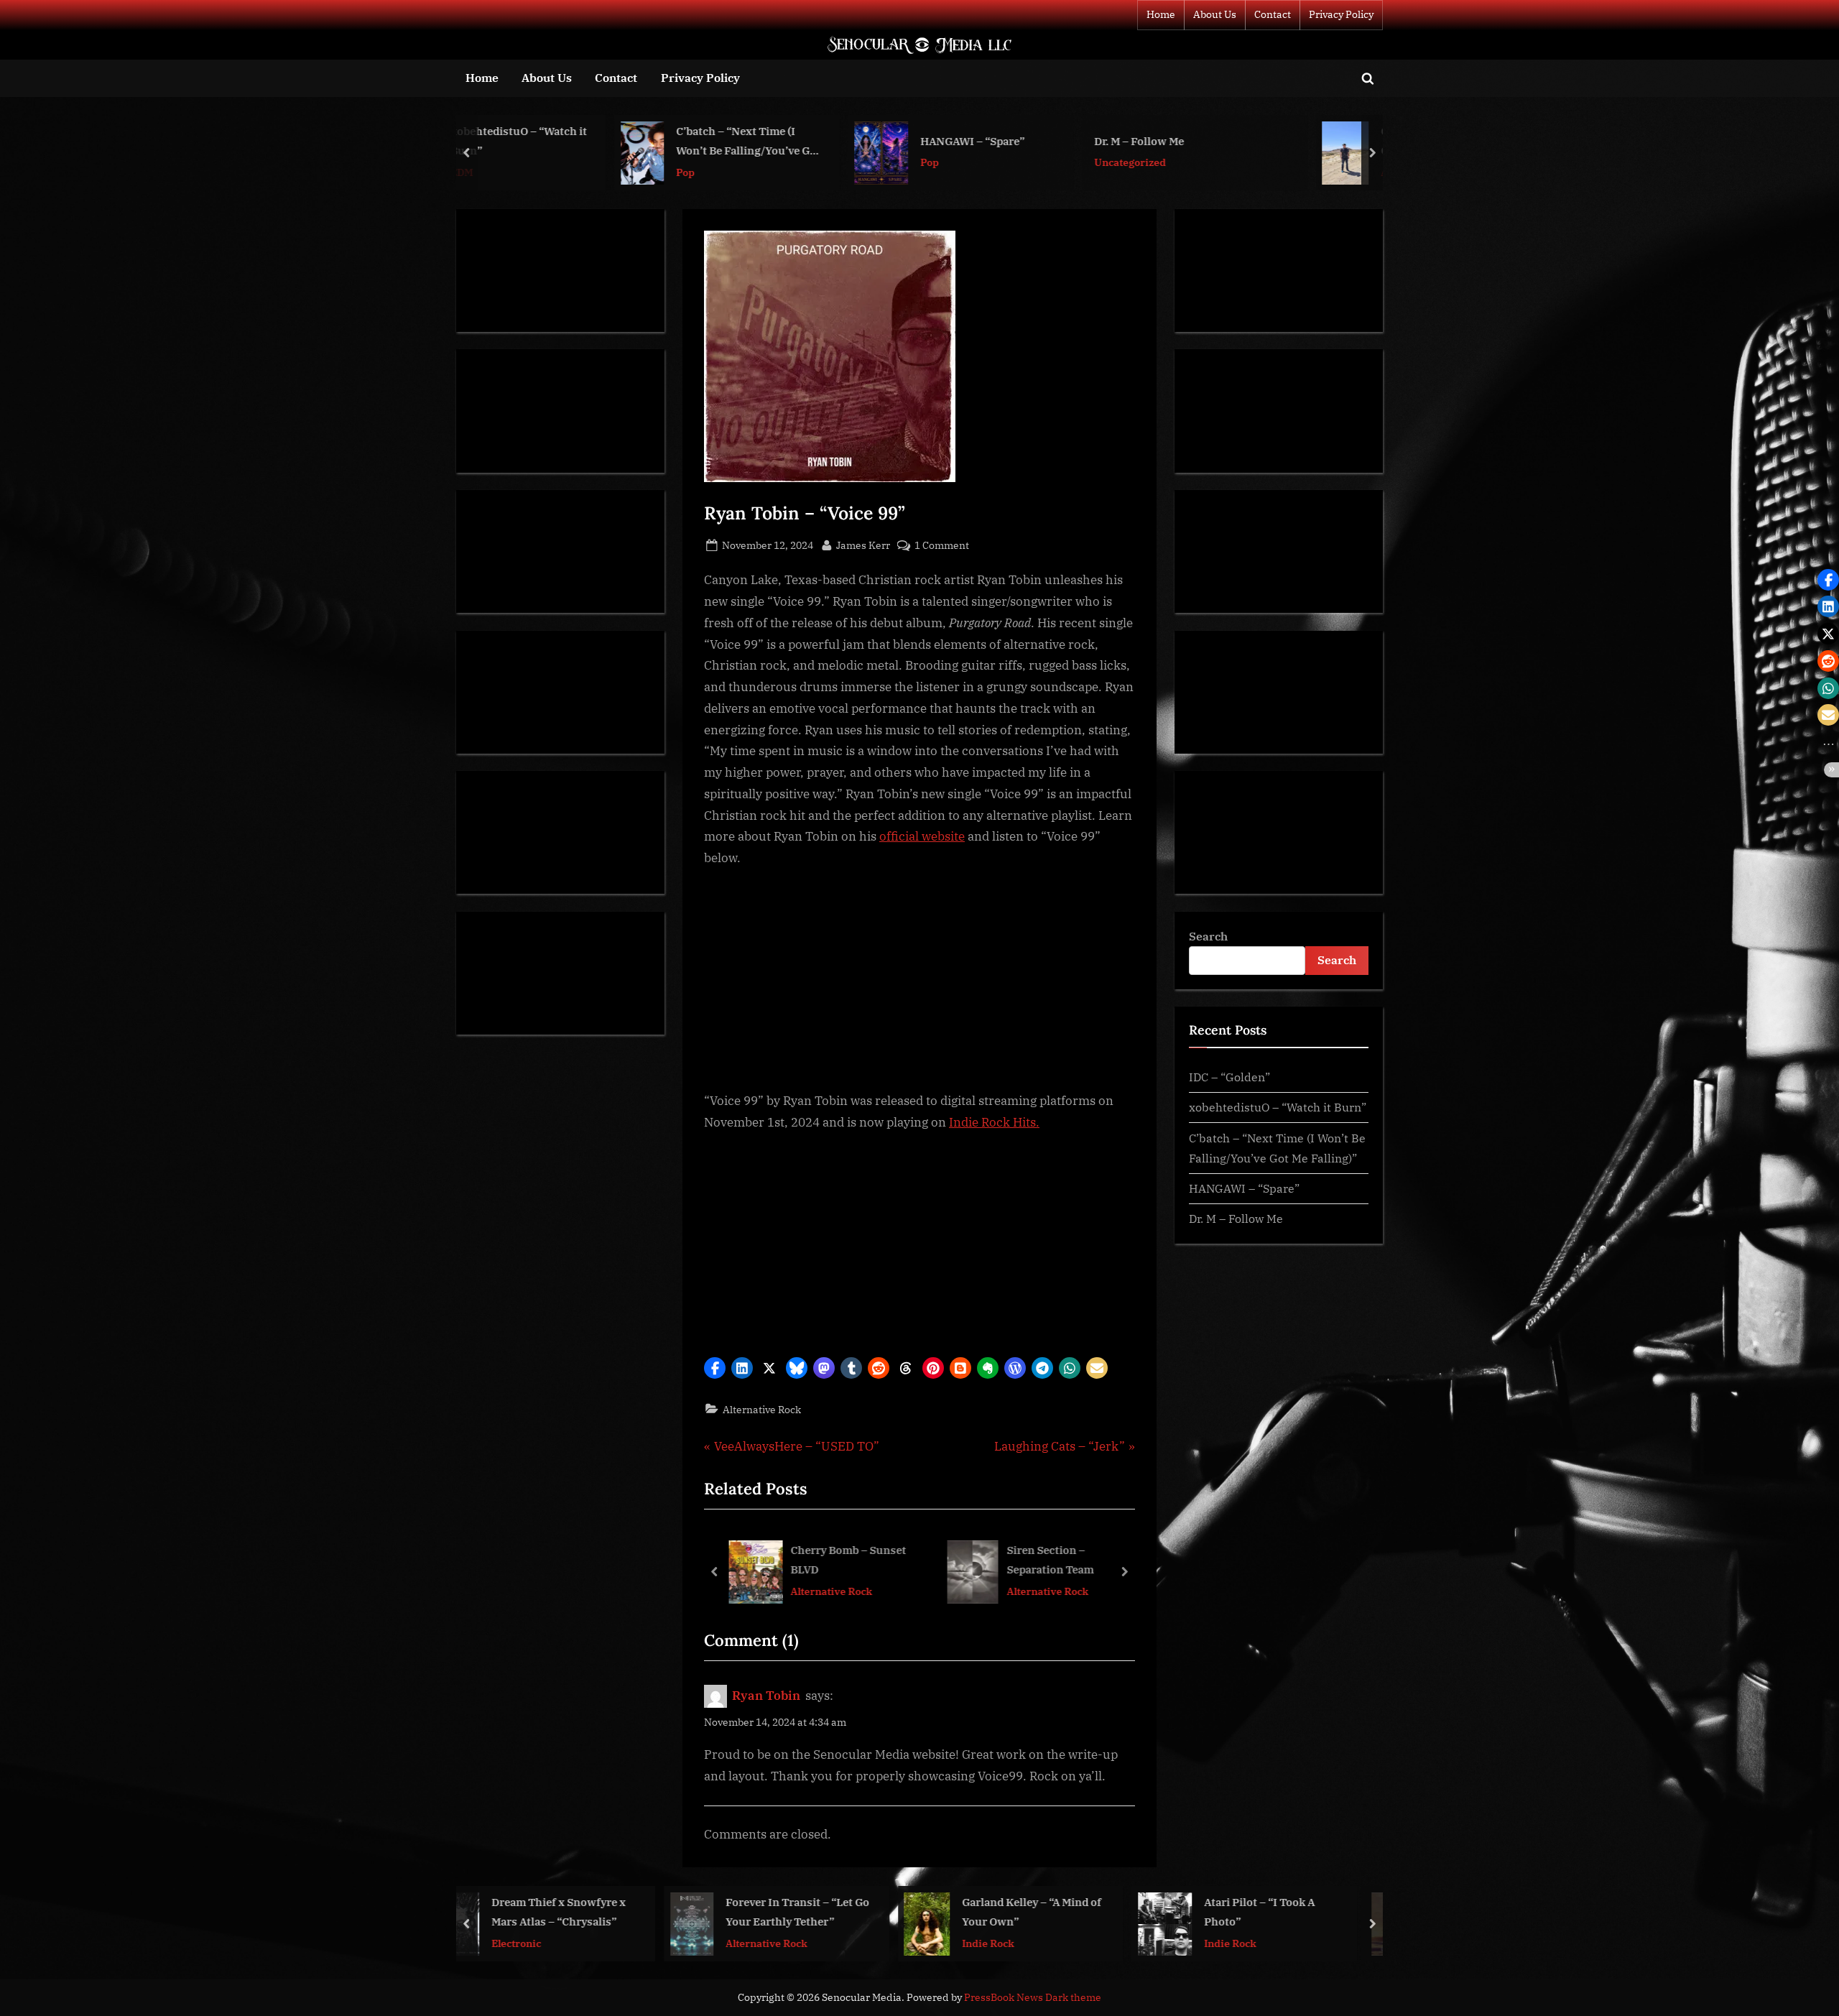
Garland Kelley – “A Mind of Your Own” (842, 1911)
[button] (715, 1368)
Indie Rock (798, 1942)
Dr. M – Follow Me (999, 141)
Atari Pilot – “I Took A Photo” (1070, 1911)
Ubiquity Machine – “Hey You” (1312, 1911)
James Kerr (863, 545)
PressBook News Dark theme (1033, 1997)
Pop (545, 172)
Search (1208, 936)
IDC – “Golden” (1229, 1077)
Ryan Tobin (766, 1696)
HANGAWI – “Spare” (832, 141)
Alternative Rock (1282, 172)
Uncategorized (990, 163)
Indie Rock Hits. (994, 1122)
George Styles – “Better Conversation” (1300, 141)
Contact (1273, 14)
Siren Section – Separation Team (1050, 1559)
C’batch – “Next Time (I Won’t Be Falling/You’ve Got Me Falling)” (608, 143)
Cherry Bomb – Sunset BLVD (848, 1559)
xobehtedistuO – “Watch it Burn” (1278, 1107)
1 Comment (942, 546)
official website (922, 836)
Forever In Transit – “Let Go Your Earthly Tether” (608, 1911)
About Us (1215, 14)
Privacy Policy (1341, 14)
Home (1161, 14)
